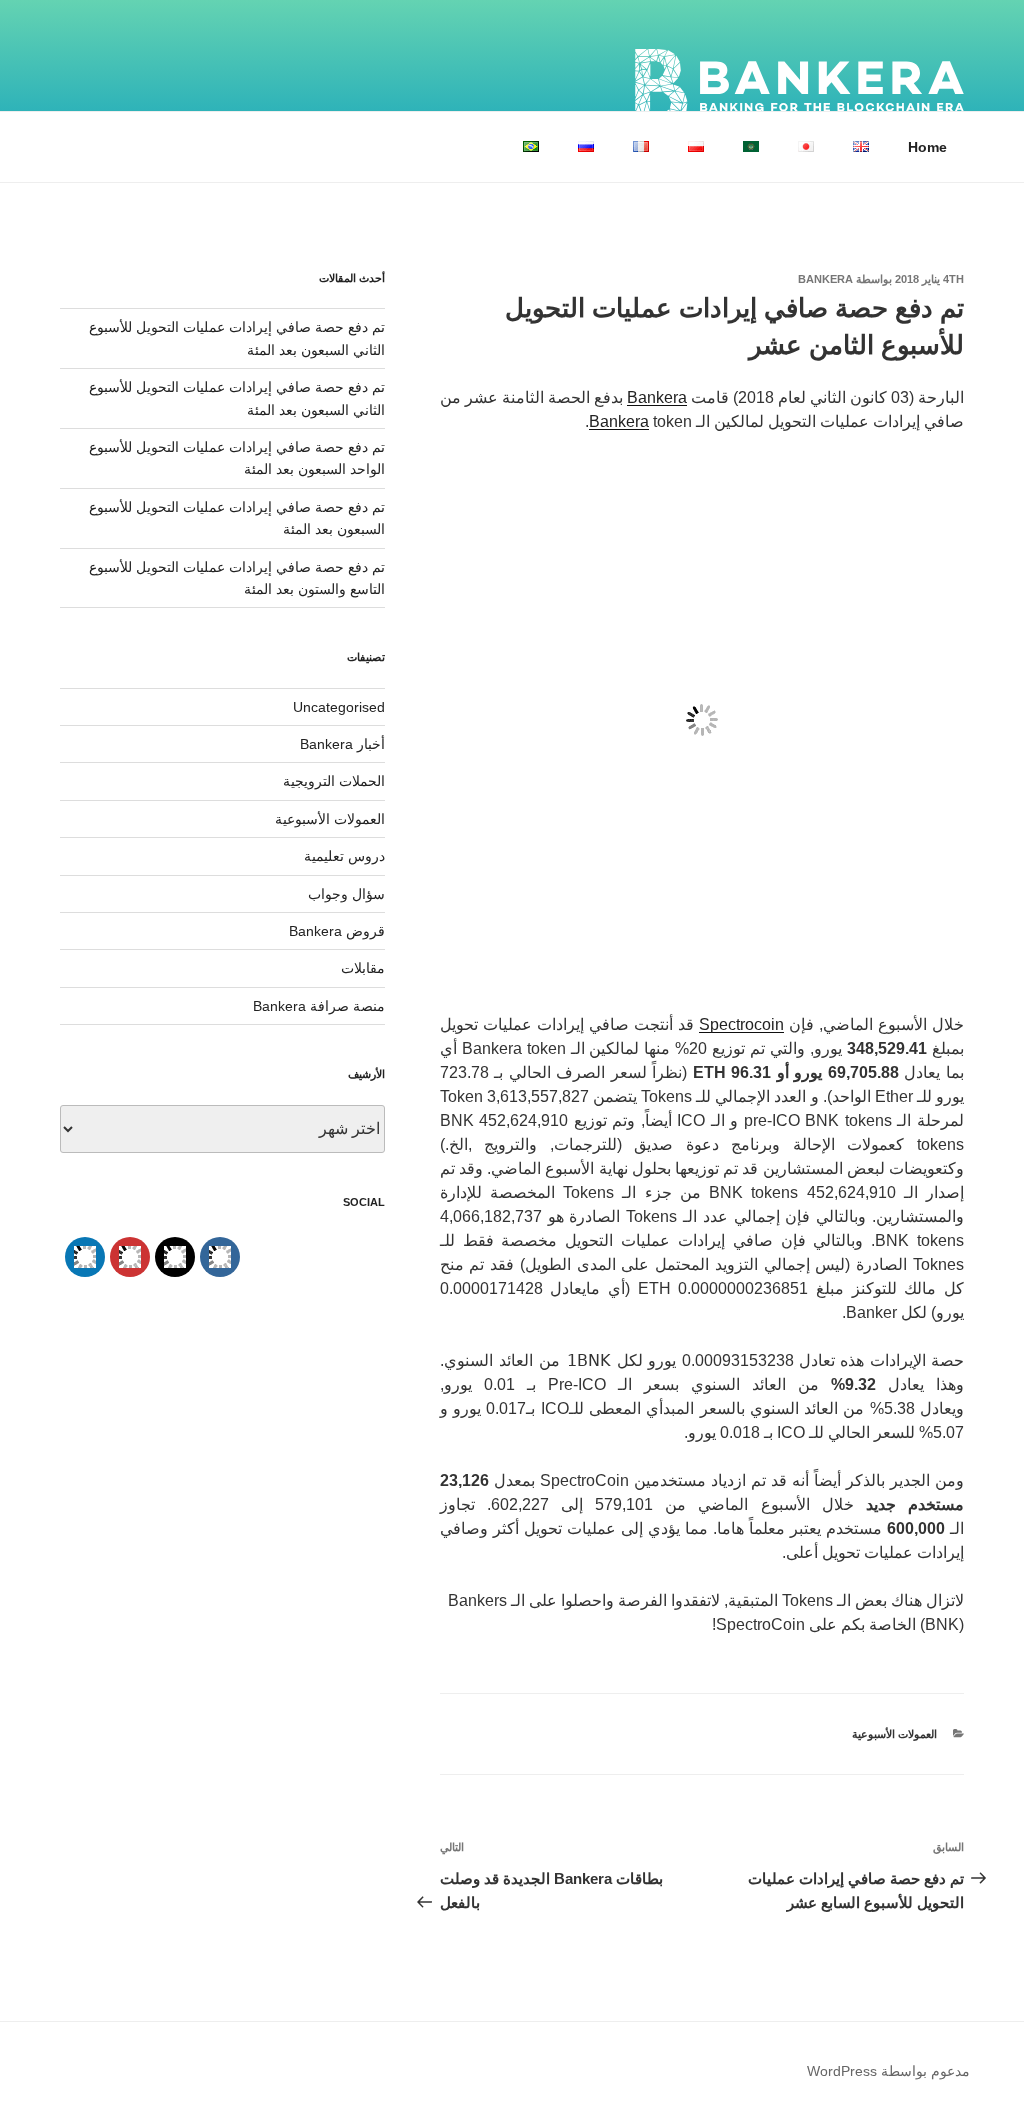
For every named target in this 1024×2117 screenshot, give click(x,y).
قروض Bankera (337, 931)
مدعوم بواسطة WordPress (888, 2071)
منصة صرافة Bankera (319, 1006)
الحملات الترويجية (334, 781)
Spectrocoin (741, 1024)
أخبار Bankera (342, 744)
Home (927, 147)
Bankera (825, 279)
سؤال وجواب (346, 894)
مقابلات (363, 968)
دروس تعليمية (344, 856)
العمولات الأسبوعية (894, 1734)
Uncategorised (339, 707)
